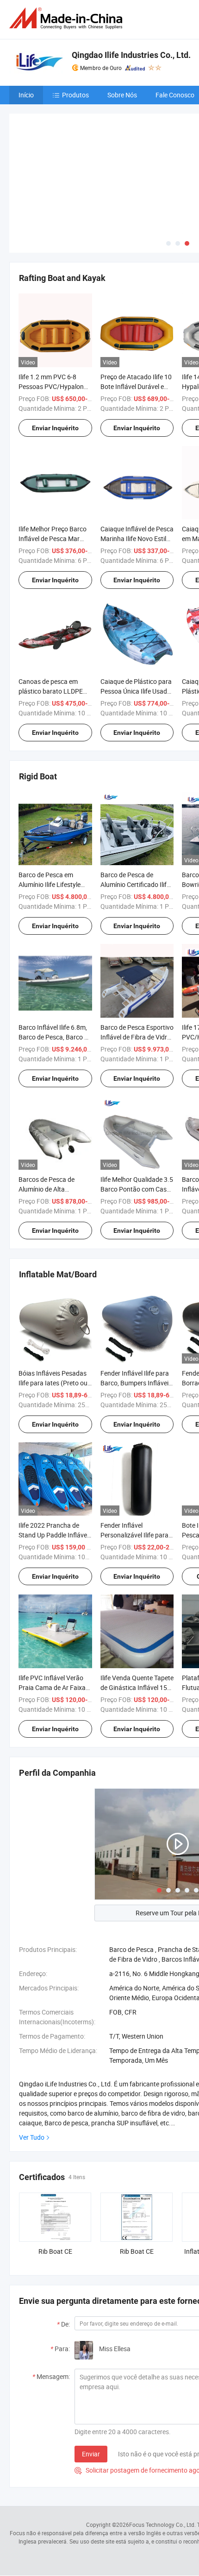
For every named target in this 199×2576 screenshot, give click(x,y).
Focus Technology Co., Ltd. (162, 2525)
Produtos (75, 95)
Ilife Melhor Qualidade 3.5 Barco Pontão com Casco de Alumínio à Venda (137, 1189)
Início (26, 95)
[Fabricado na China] (68, 18)
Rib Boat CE (55, 2251)
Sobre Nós (122, 95)
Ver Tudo (32, 2137)
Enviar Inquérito (55, 428)
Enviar (91, 2454)
